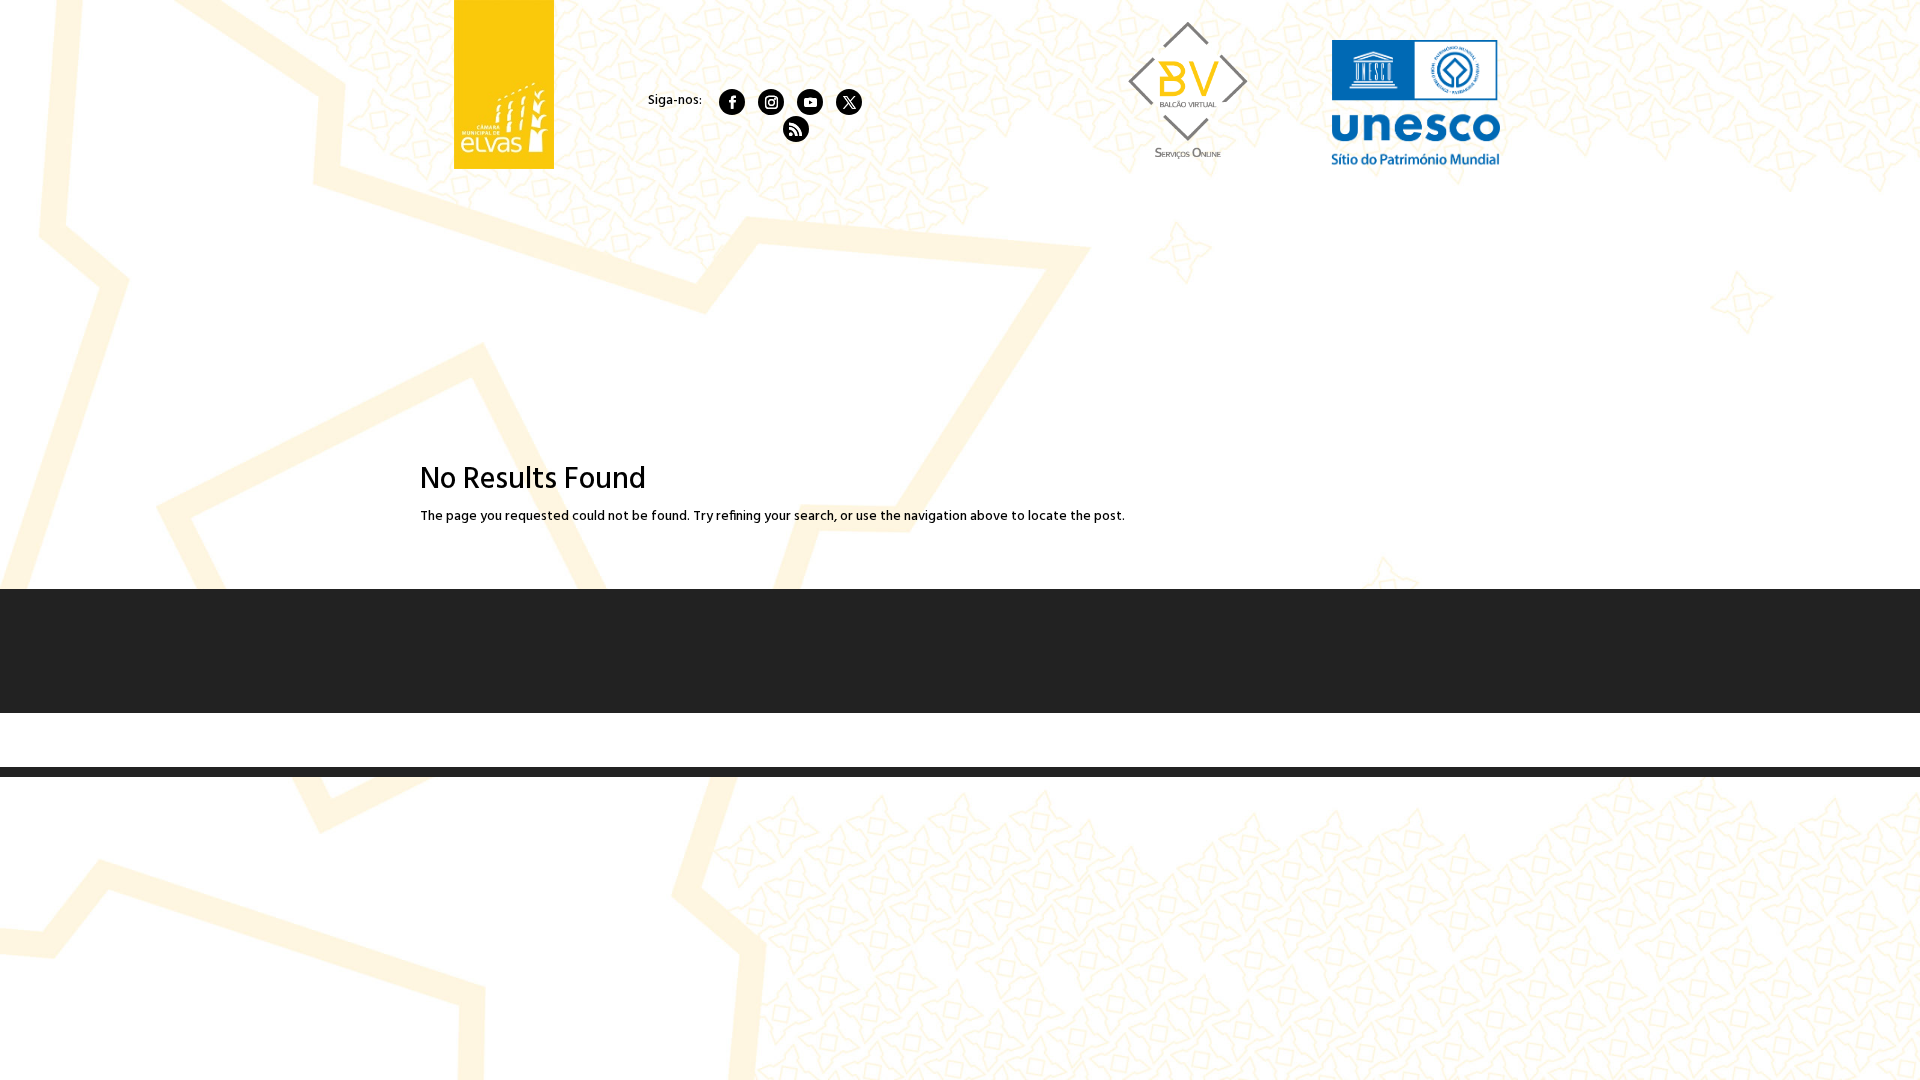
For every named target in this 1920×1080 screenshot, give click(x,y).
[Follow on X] (849, 102)
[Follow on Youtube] (810, 102)
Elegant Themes (552, 739)
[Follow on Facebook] (732, 102)
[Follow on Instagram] (771, 102)
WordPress (729, 739)
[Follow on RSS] (796, 129)
